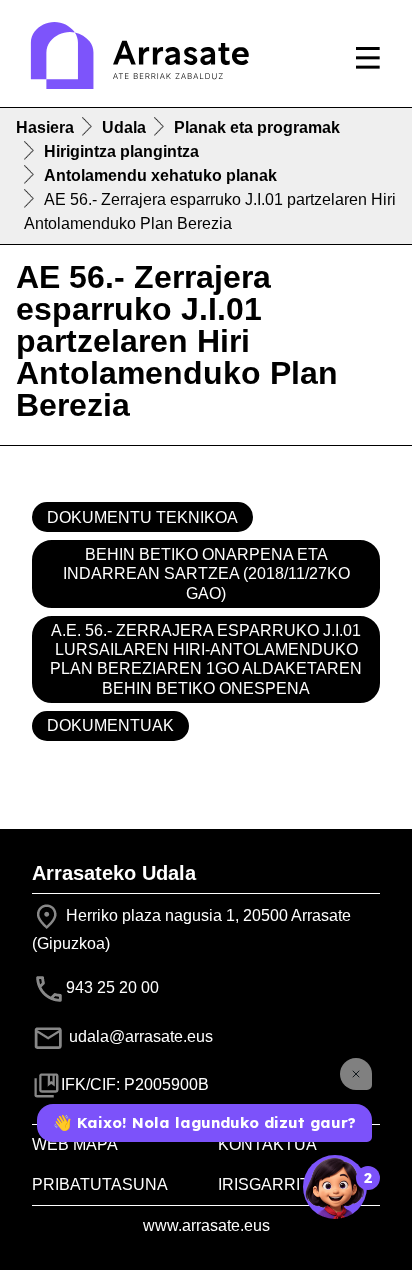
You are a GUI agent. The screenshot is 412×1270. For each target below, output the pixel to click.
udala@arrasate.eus (139, 1036)
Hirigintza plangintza (121, 151)
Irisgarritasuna (292, 1184)
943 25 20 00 (112, 987)
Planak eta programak (257, 127)
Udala (124, 127)
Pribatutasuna (100, 1184)
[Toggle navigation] (368, 58)
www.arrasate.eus (206, 1225)
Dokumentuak (110, 725)
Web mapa (75, 1144)
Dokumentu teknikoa (142, 517)
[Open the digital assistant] (335, 1187)
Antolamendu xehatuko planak (160, 175)
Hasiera (45, 127)
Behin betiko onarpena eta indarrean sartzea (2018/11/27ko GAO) (206, 573)
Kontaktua (267, 1144)
